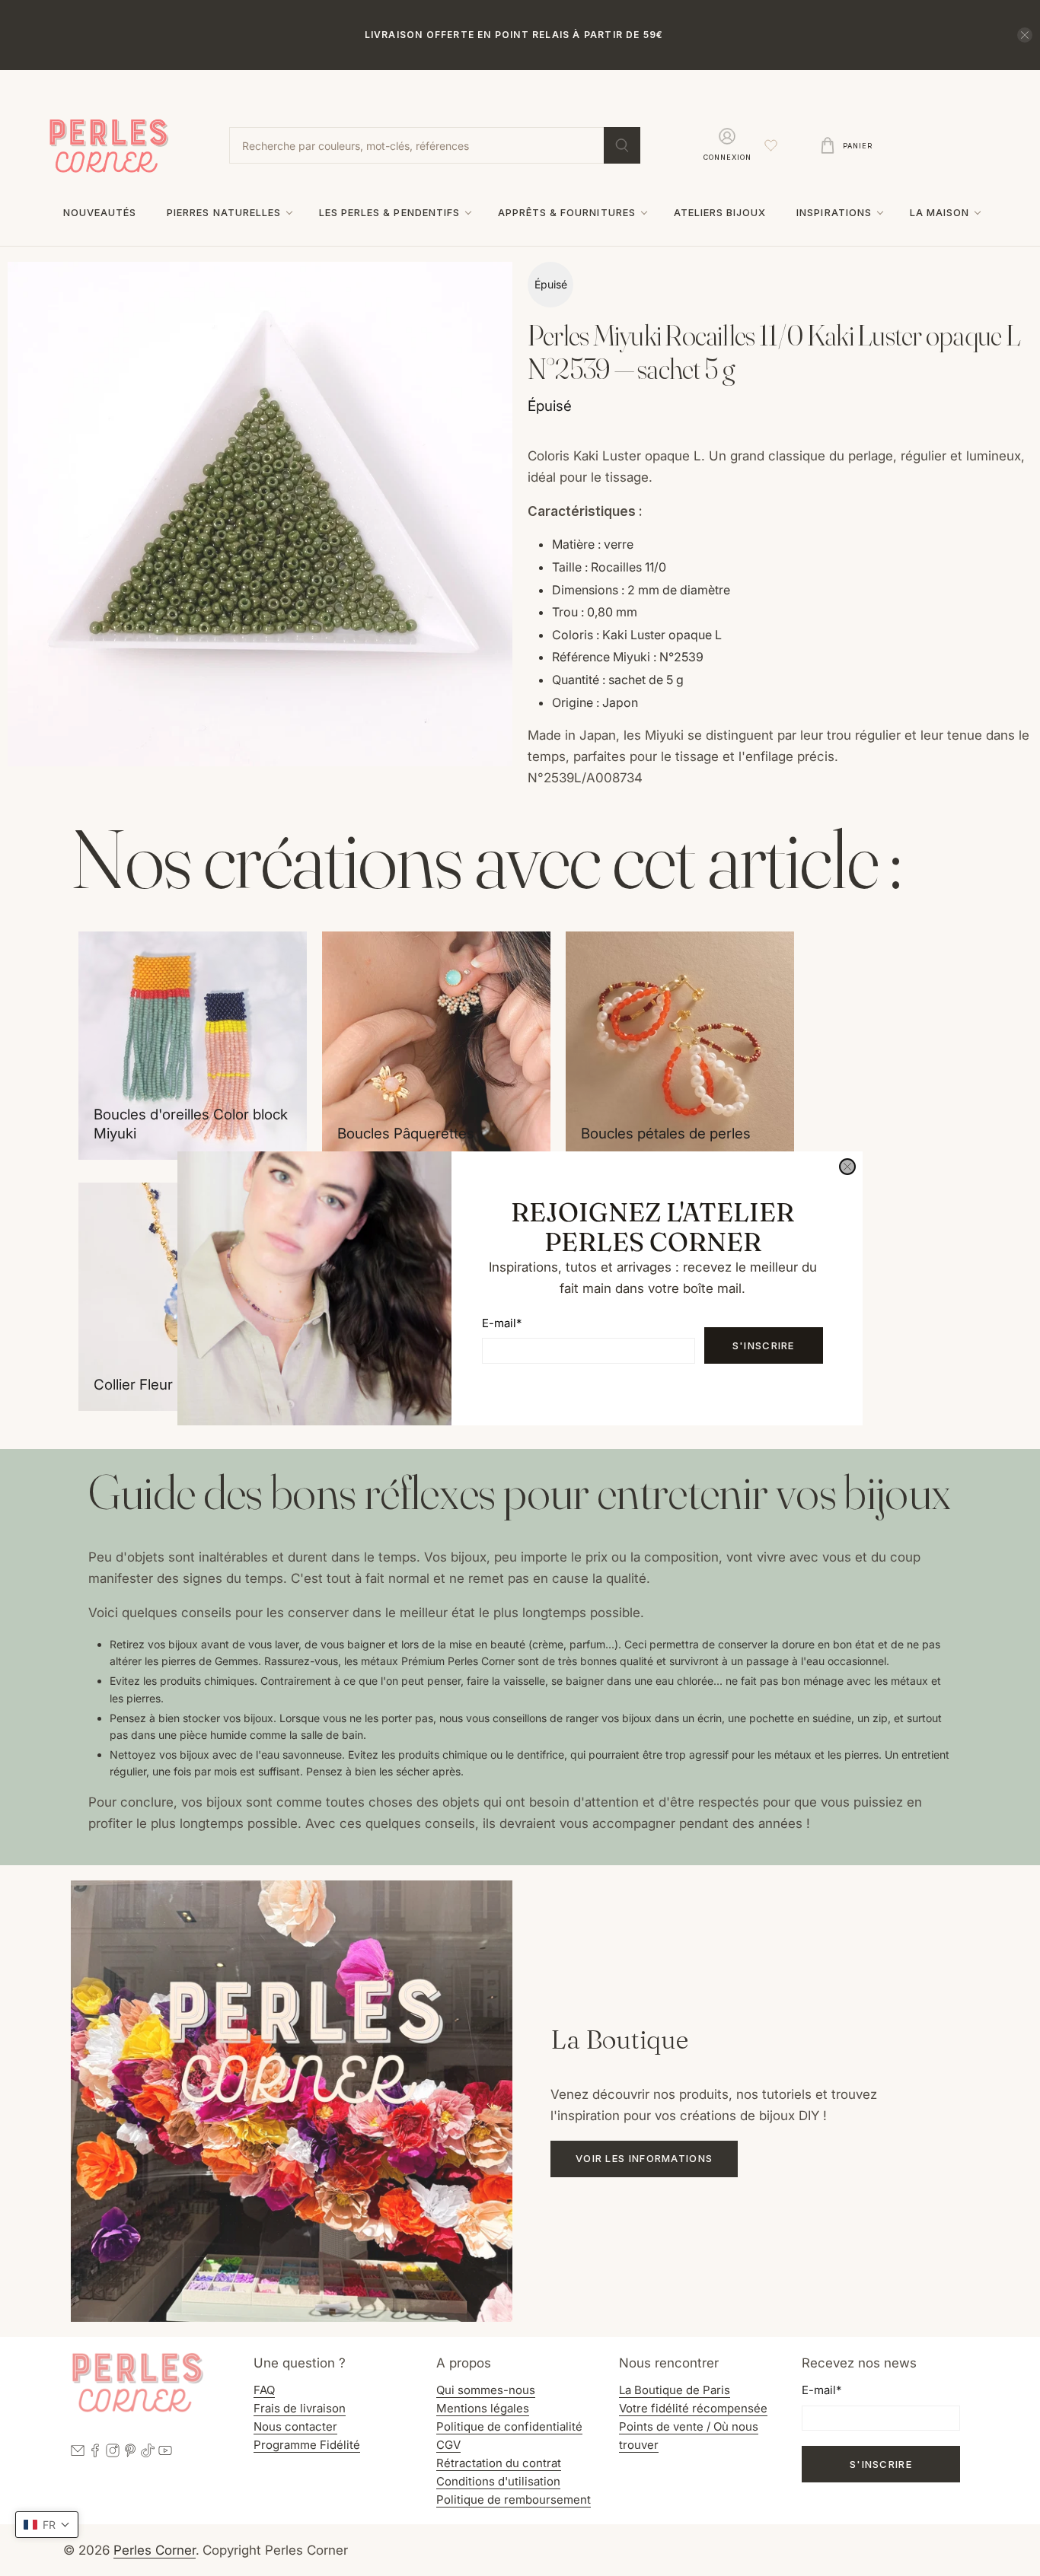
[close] (847, 1167)
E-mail (502, 1322)
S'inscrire (764, 1345)
